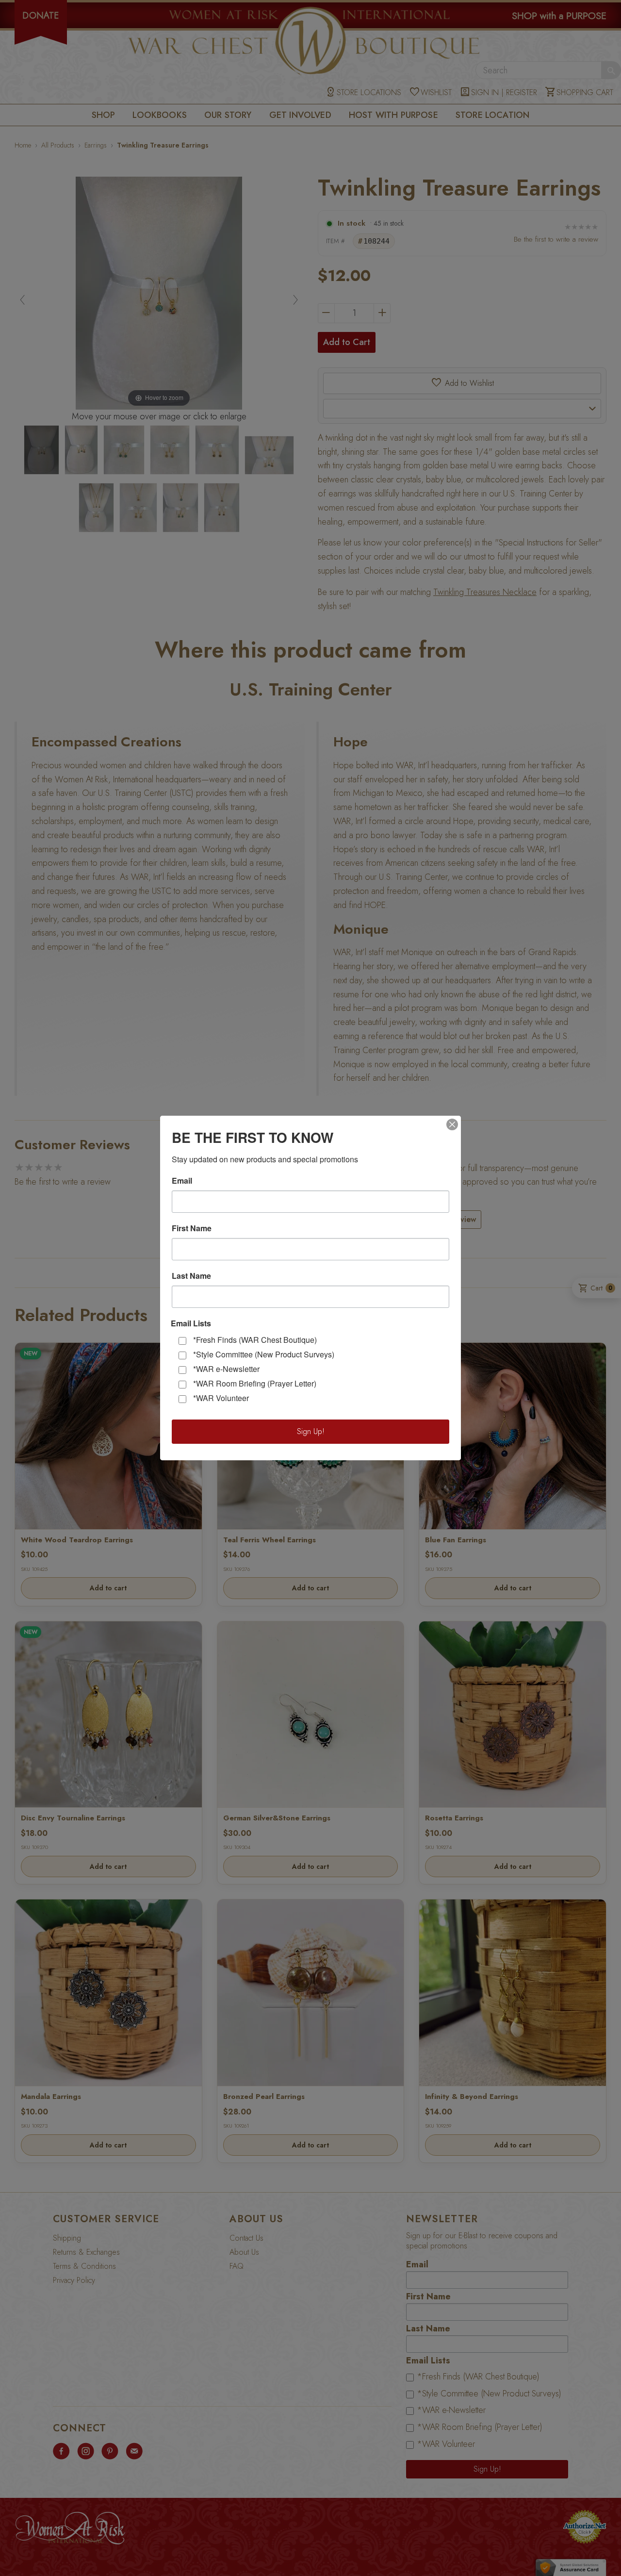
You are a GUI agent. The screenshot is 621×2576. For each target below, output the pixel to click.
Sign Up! (311, 1431)
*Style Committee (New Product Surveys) (264, 1354)
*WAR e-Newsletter (226, 1369)
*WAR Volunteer (221, 1398)
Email (182, 1181)
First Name (192, 1228)
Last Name (191, 1276)
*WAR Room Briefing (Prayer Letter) (255, 1383)
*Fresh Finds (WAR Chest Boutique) (255, 1340)
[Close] (452, 1124)
